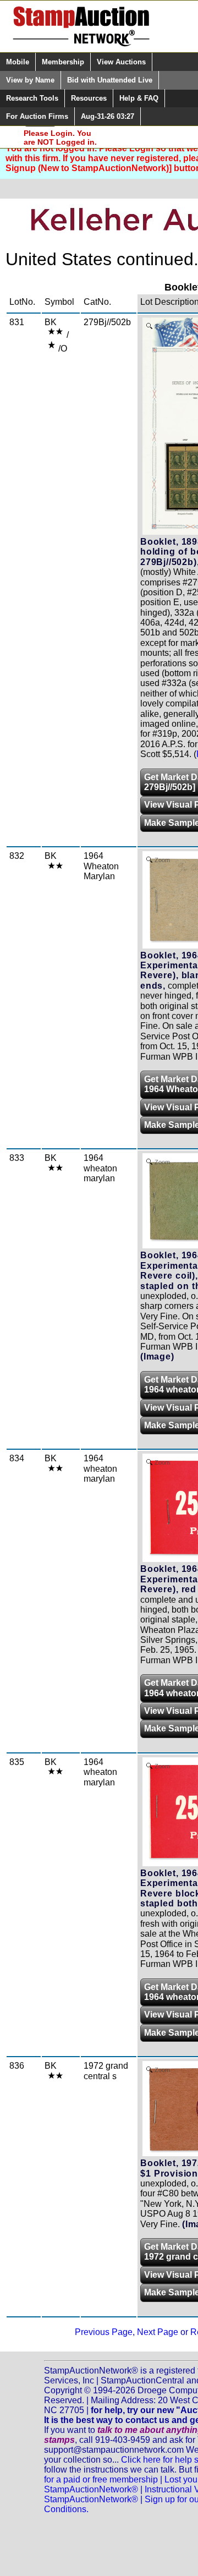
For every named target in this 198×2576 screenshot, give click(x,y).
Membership (63, 62)
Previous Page (104, 2332)
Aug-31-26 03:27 (108, 116)
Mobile (18, 62)
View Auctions (121, 62)
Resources (89, 98)
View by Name (30, 80)
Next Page (158, 2332)
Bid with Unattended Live (110, 80)
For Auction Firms (37, 116)
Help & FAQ (139, 98)
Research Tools (32, 98)
